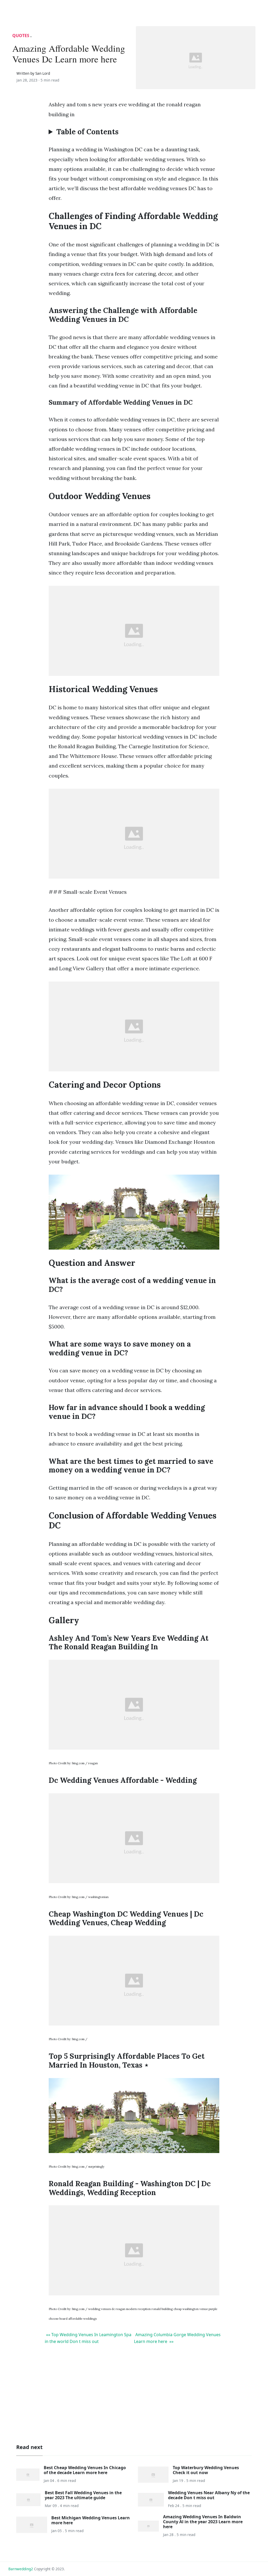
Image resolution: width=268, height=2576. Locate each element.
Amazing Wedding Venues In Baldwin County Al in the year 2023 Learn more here (203, 2522)
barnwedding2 (21, 2569)
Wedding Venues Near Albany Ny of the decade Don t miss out (209, 2495)
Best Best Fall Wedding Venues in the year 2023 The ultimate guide (83, 2495)
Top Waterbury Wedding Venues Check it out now (206, 2470)
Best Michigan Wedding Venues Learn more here (91, 2520)
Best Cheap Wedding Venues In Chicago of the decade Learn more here (85, 2470)
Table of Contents (87, 132)
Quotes (21, 36)
